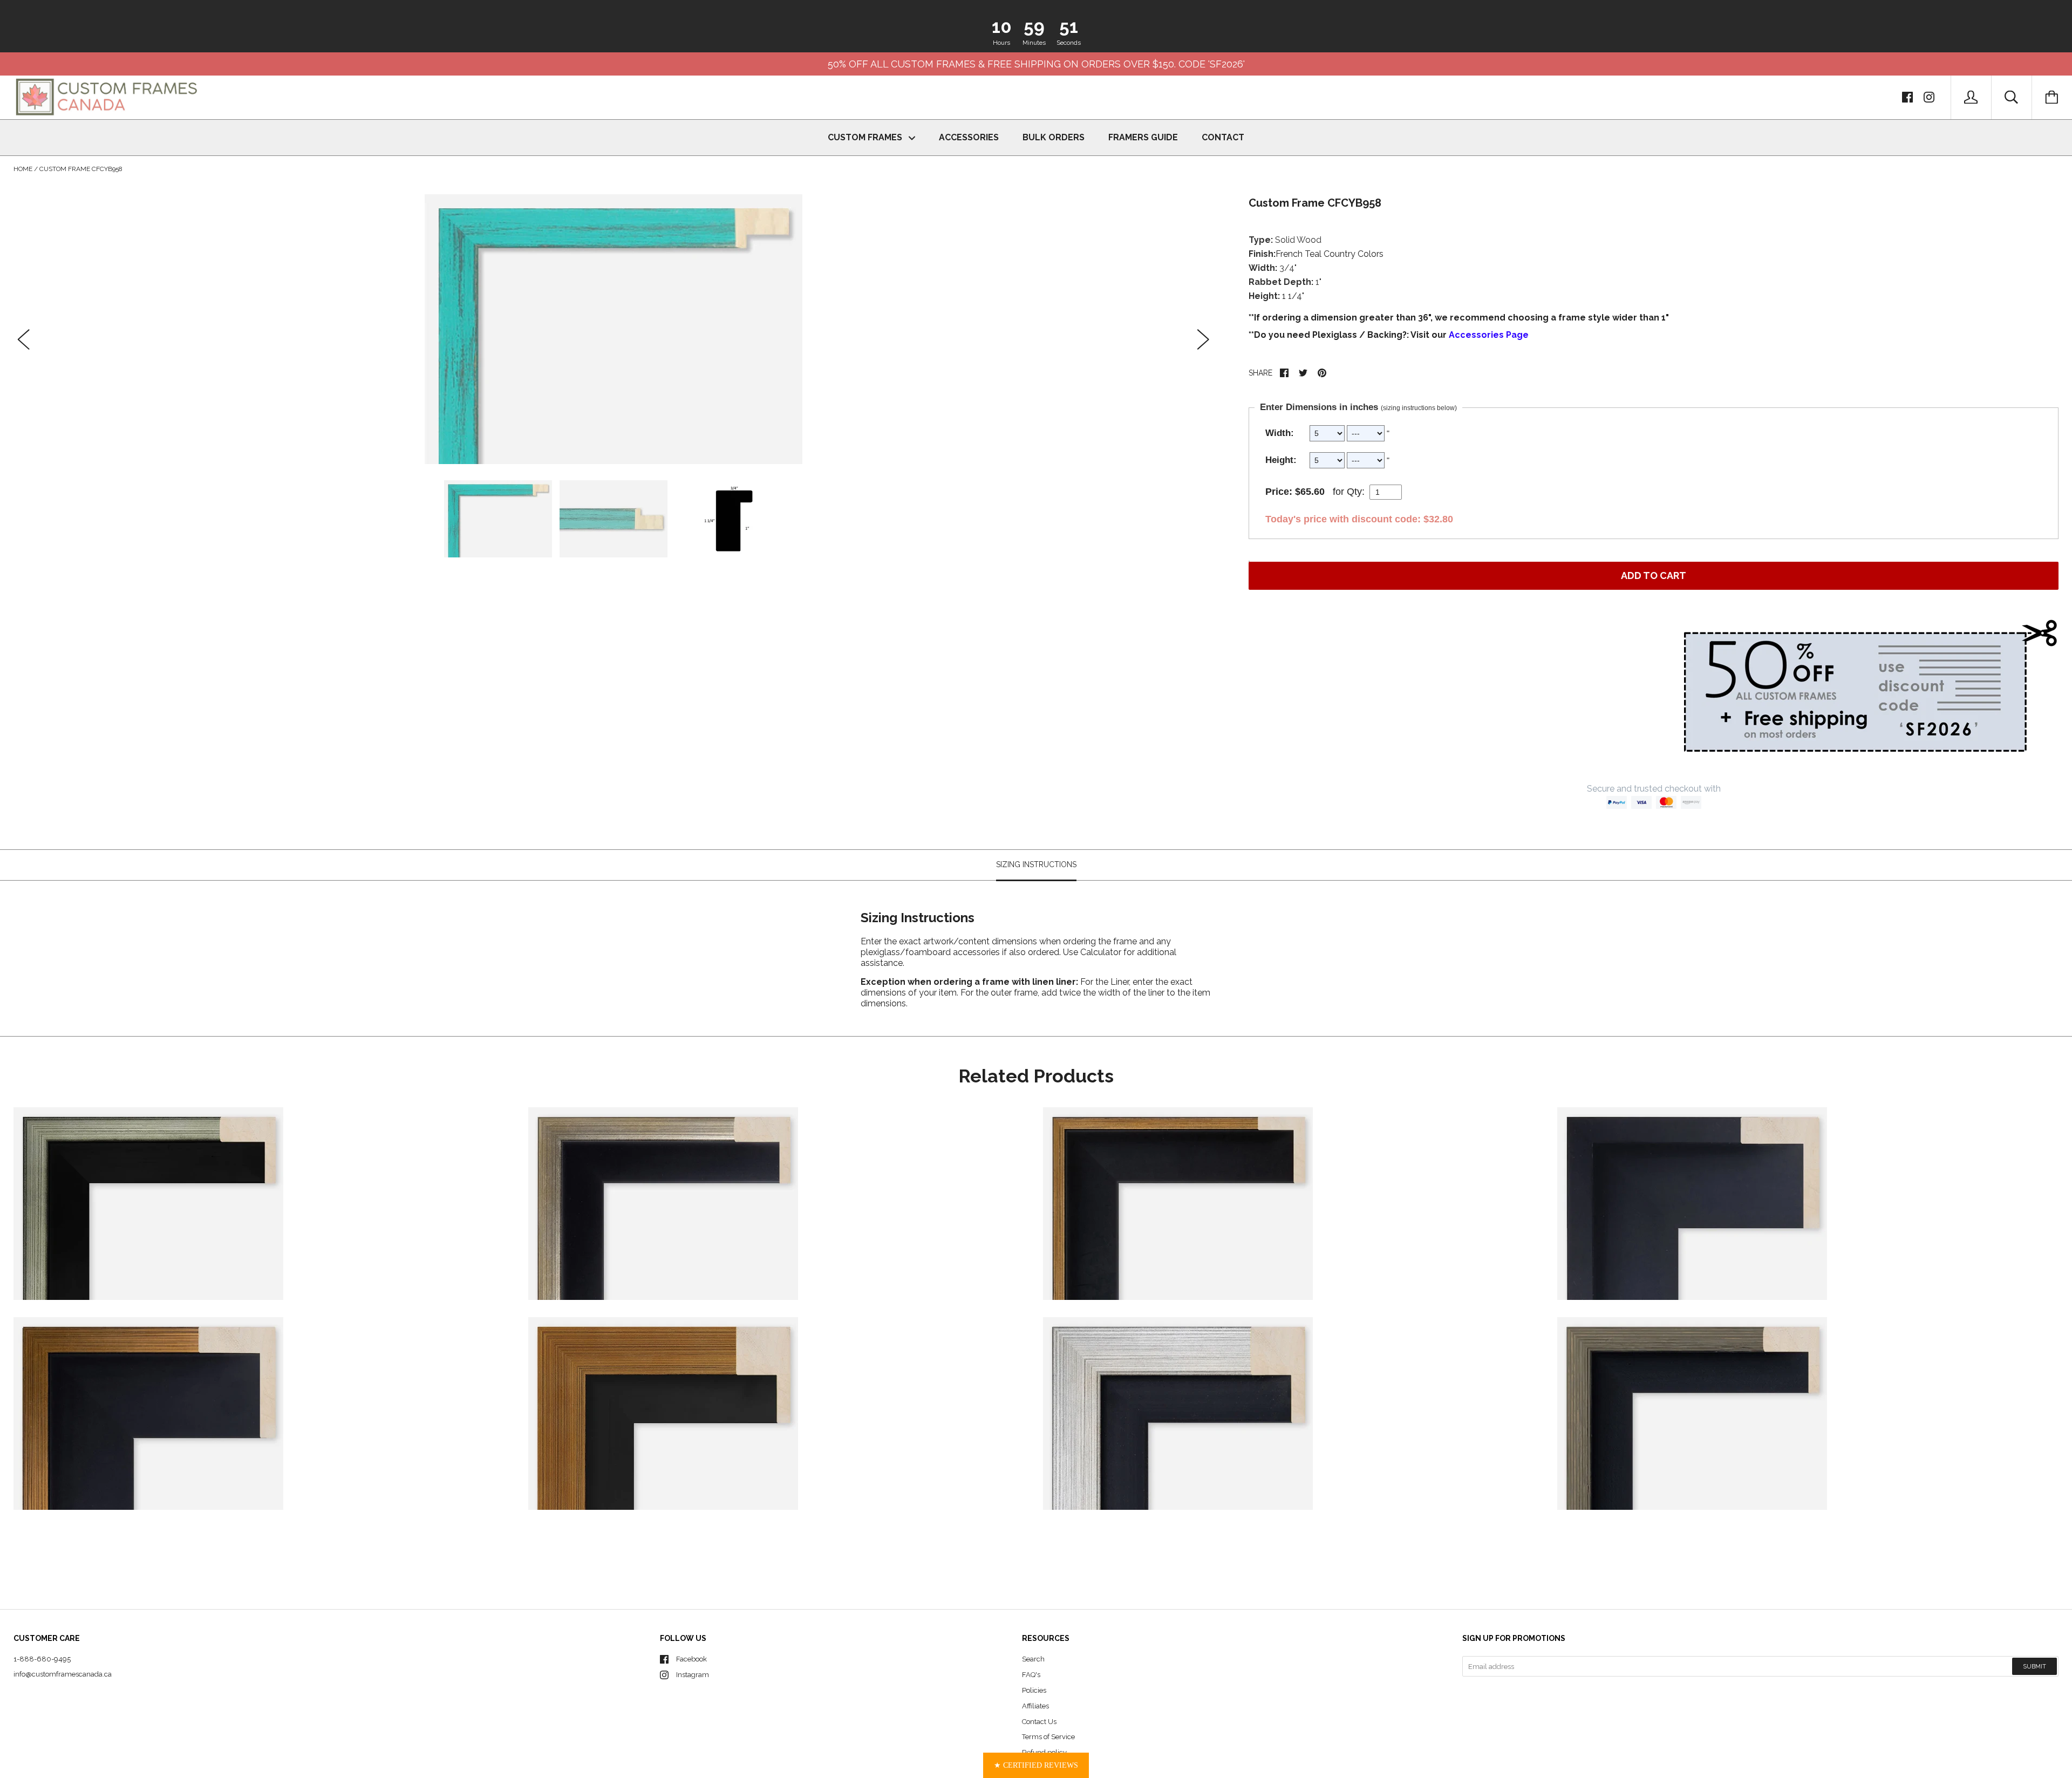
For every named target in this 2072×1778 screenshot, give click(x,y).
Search (1033, 1659)
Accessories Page (1489, 335)
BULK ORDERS (1054, 137)
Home (23, 169)
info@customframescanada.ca (63, 1674)
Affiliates (1035, 1706)
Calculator (1102, 952)
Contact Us (1039, 1722)
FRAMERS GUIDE (1143, 137)
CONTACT (1223, 137)
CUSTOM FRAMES (866, 137)
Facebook (691, 1659)
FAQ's (1031, 1675)
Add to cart (1654, 575)
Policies (1034, 1690)
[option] (614, 329)
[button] (1036, 1765)
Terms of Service (1048, 1737)
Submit (2034, 1667)
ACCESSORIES (969, 137)
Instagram (693, 1675)
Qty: (1356, 492)
